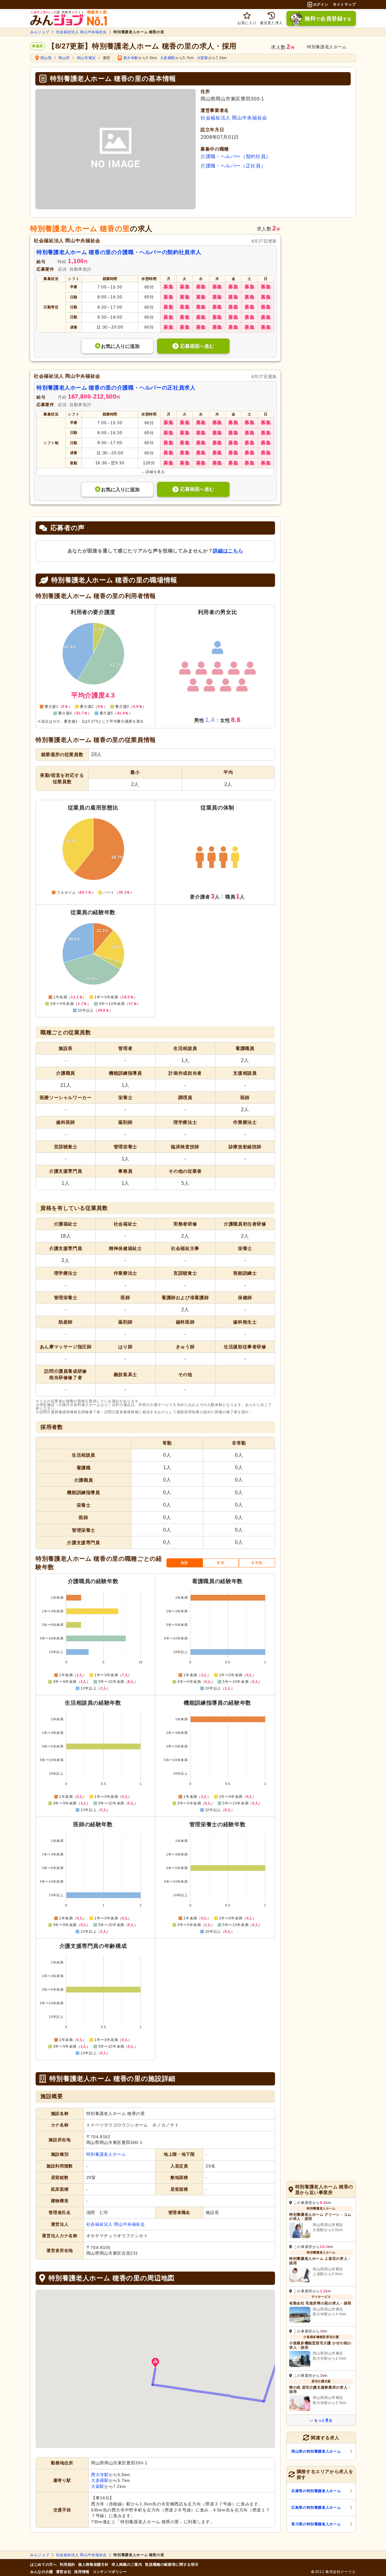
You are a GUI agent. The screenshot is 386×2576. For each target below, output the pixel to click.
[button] (155, 2363)
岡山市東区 (86, 58)
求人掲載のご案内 (127, 2565)
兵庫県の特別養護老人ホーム (316, 2491)
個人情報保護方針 (93, 2565)
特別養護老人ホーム (106, 2154)
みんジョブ (40, 32)
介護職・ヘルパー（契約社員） (236, 156)
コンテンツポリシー (110, 2572)
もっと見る (323, 2420)
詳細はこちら (228, 551)
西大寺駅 (131, 58)
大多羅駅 (168, 58)
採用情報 (82, 2572)
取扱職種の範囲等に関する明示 (172, 2565)
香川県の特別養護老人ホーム (316, 2524)
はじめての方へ (43, 2565)
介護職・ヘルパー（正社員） (233, 166)
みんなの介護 (42, 2572)
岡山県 (46, 58)
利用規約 (67, 2565)
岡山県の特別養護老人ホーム (316, 2451)
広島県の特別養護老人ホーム (316, 2508)
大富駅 (203, 58)
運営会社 (64, 2572)
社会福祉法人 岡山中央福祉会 (81, 32)
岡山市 (64, 58)
